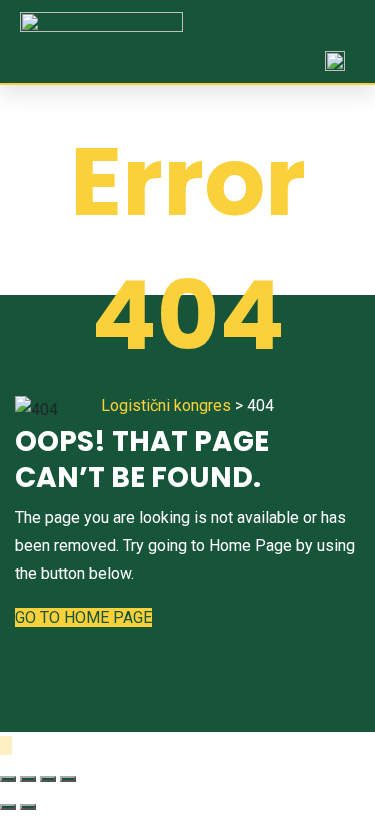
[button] (340, 28)
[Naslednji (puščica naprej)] (28, 807)
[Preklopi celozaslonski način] (48, 779)
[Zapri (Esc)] (8, 779)
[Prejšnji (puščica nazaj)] (8, 807)
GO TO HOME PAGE (83, 617)
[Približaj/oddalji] (68, 779)
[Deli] (28, 779)
